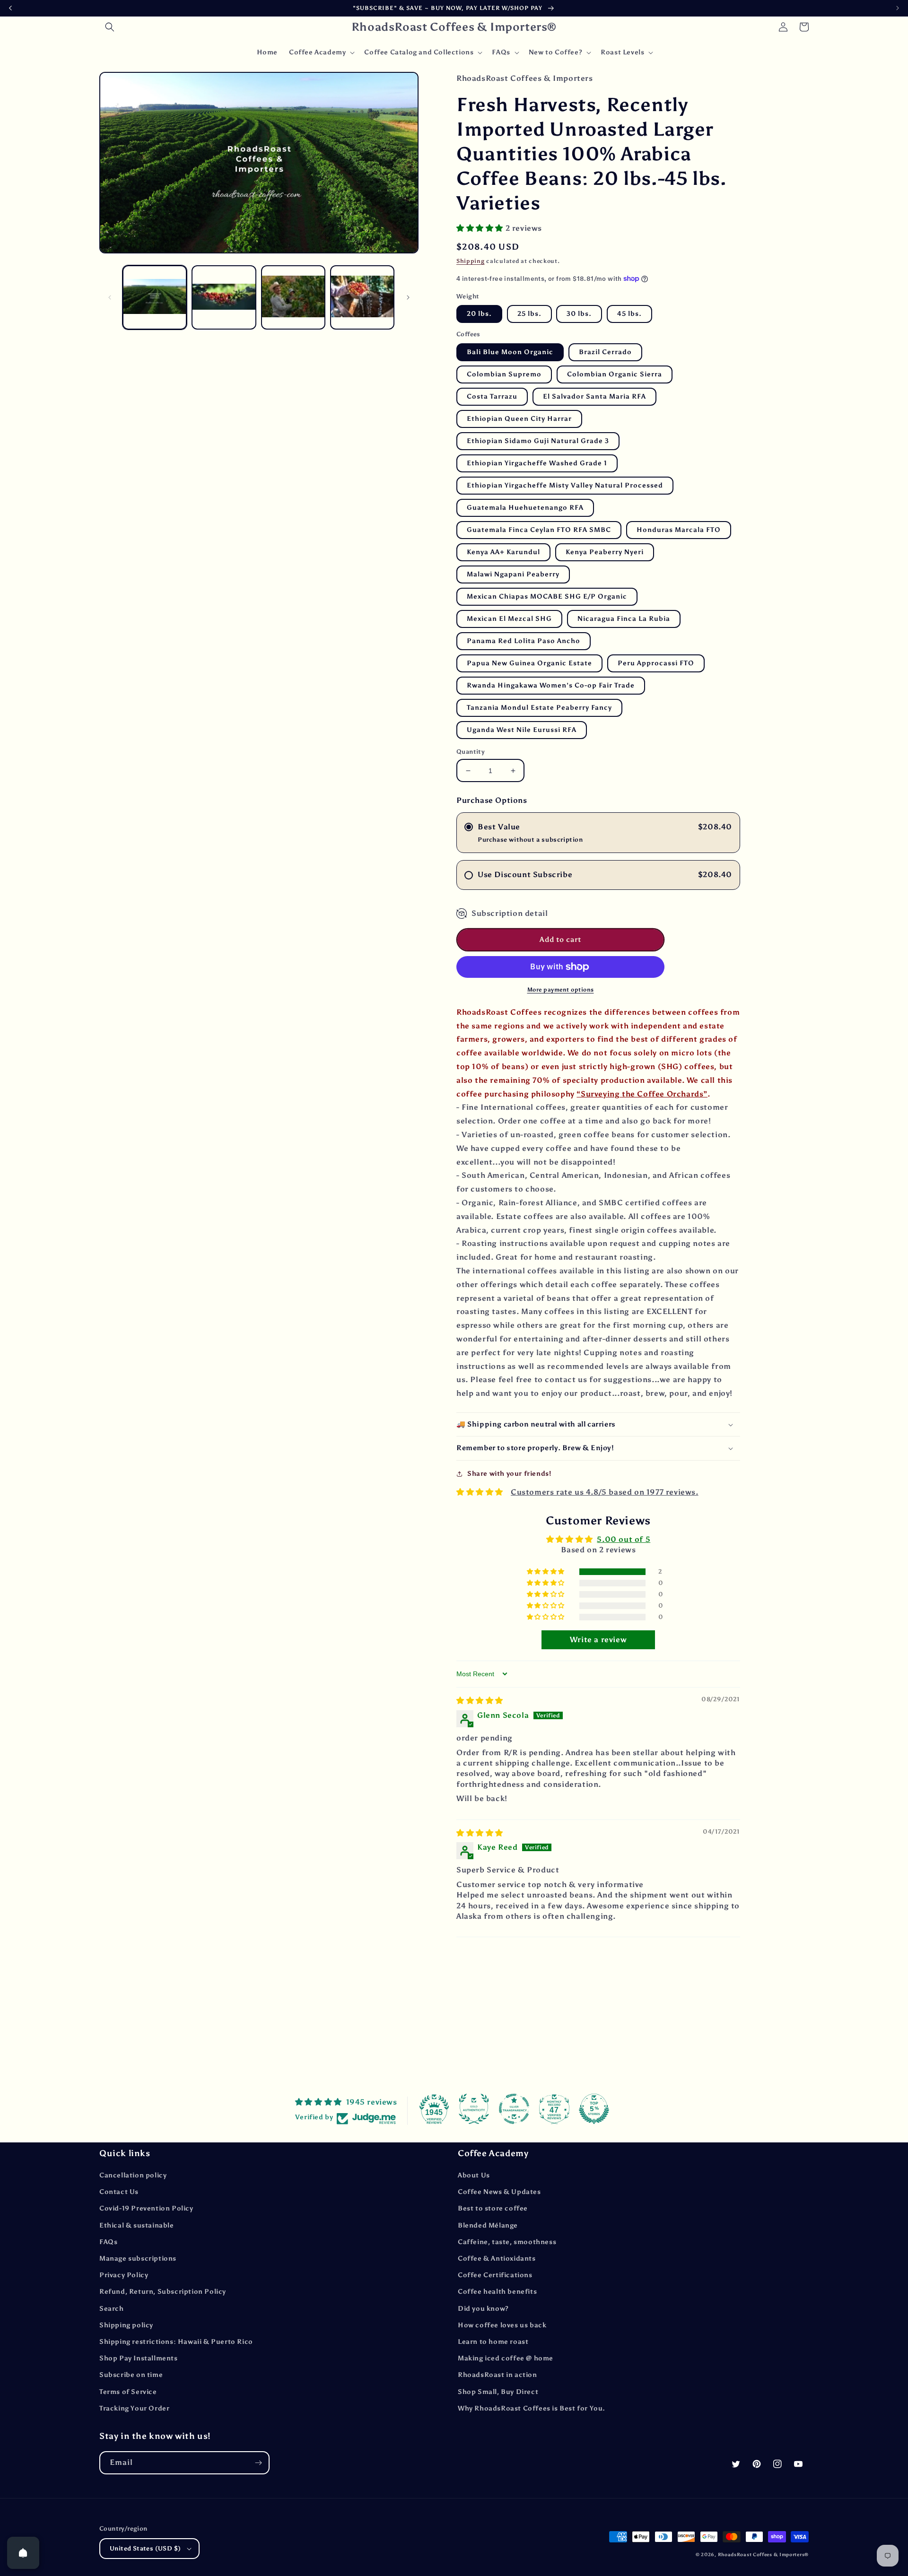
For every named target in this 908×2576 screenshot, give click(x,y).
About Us (474, 2175)
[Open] (23, 2553)
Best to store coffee (493, 2208)
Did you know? (483, 2309)
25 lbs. (529, 314)
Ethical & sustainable (137, 2225)
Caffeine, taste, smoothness (507, 2242)
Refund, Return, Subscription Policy (163, 2292)
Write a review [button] (598, 1640)
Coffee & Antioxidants (497, 2258)
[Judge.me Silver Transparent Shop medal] (514, 2109)
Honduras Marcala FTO (679, 530)
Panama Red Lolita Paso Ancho (524, 641)
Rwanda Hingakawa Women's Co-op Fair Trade (551, 685)
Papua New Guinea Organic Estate (529, 663)
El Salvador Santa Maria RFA (594, 396)
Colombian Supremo (504, 374)
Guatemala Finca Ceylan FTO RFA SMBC (539, 530)
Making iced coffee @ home (506, 2358)
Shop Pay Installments (139, 2358)
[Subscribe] (258, 2463)
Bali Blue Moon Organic (510, 352)
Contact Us (119, 2192)
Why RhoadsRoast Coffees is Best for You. (532, 2408)
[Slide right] (408, 297)
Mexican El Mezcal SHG (509, 619)
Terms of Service (128, 2392)
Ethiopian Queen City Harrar (519, 419)
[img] (480, 1701)
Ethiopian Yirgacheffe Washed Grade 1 (537, 463)
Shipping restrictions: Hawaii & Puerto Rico (176, 2342)
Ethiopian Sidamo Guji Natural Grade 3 (538, 441)
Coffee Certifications (495, 2275)
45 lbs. (629, 314)
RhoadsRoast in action (498, 2375)
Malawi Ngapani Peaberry (513, 574)
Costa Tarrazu (492, 396)
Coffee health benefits (497, 2292)
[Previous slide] (10, 8)
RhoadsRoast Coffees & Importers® (763, 2555)
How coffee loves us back (502, 2325)
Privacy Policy (124, 2275)
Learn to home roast (493, 2342)
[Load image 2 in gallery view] (224, 297)
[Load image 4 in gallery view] (362, 297)
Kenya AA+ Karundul (503, 552)
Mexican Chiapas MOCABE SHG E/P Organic (547, 596)
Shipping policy (126, 2325)
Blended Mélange (488, 2225)
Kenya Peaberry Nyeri (605, 552)
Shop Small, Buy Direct (498, 2392)
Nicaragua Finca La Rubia (624, 619)
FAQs (108, 2242)
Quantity (471, 752)
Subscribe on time (131, 2375)
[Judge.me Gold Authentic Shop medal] (474, 2109)
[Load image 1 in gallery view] (155, 297)
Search (112, 2309)
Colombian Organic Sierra (615, 374)
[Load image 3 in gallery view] (293, 297)
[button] (110, 27)
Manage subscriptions (138, 2258)
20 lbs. (479, 314)
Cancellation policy (133, 2175)
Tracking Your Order (134, 2408)
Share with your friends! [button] (509, 1474)
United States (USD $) (145, 2548)
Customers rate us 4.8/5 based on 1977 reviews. (605, 1492)
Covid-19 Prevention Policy (146, 2208)
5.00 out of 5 (624, 1539)
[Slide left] (110, 297)
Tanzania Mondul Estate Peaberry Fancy (539, 708)
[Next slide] (898, 8)
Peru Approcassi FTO (656, 663)
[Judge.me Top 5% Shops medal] (594, 2109)
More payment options (561, 990)
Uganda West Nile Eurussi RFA (522, 730)
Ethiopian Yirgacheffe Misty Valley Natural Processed (565, 485)
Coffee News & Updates (499, 2192)
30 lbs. (579, 314)
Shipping (471, 261)
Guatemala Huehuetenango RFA (525, 508)
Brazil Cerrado (605, 352)
